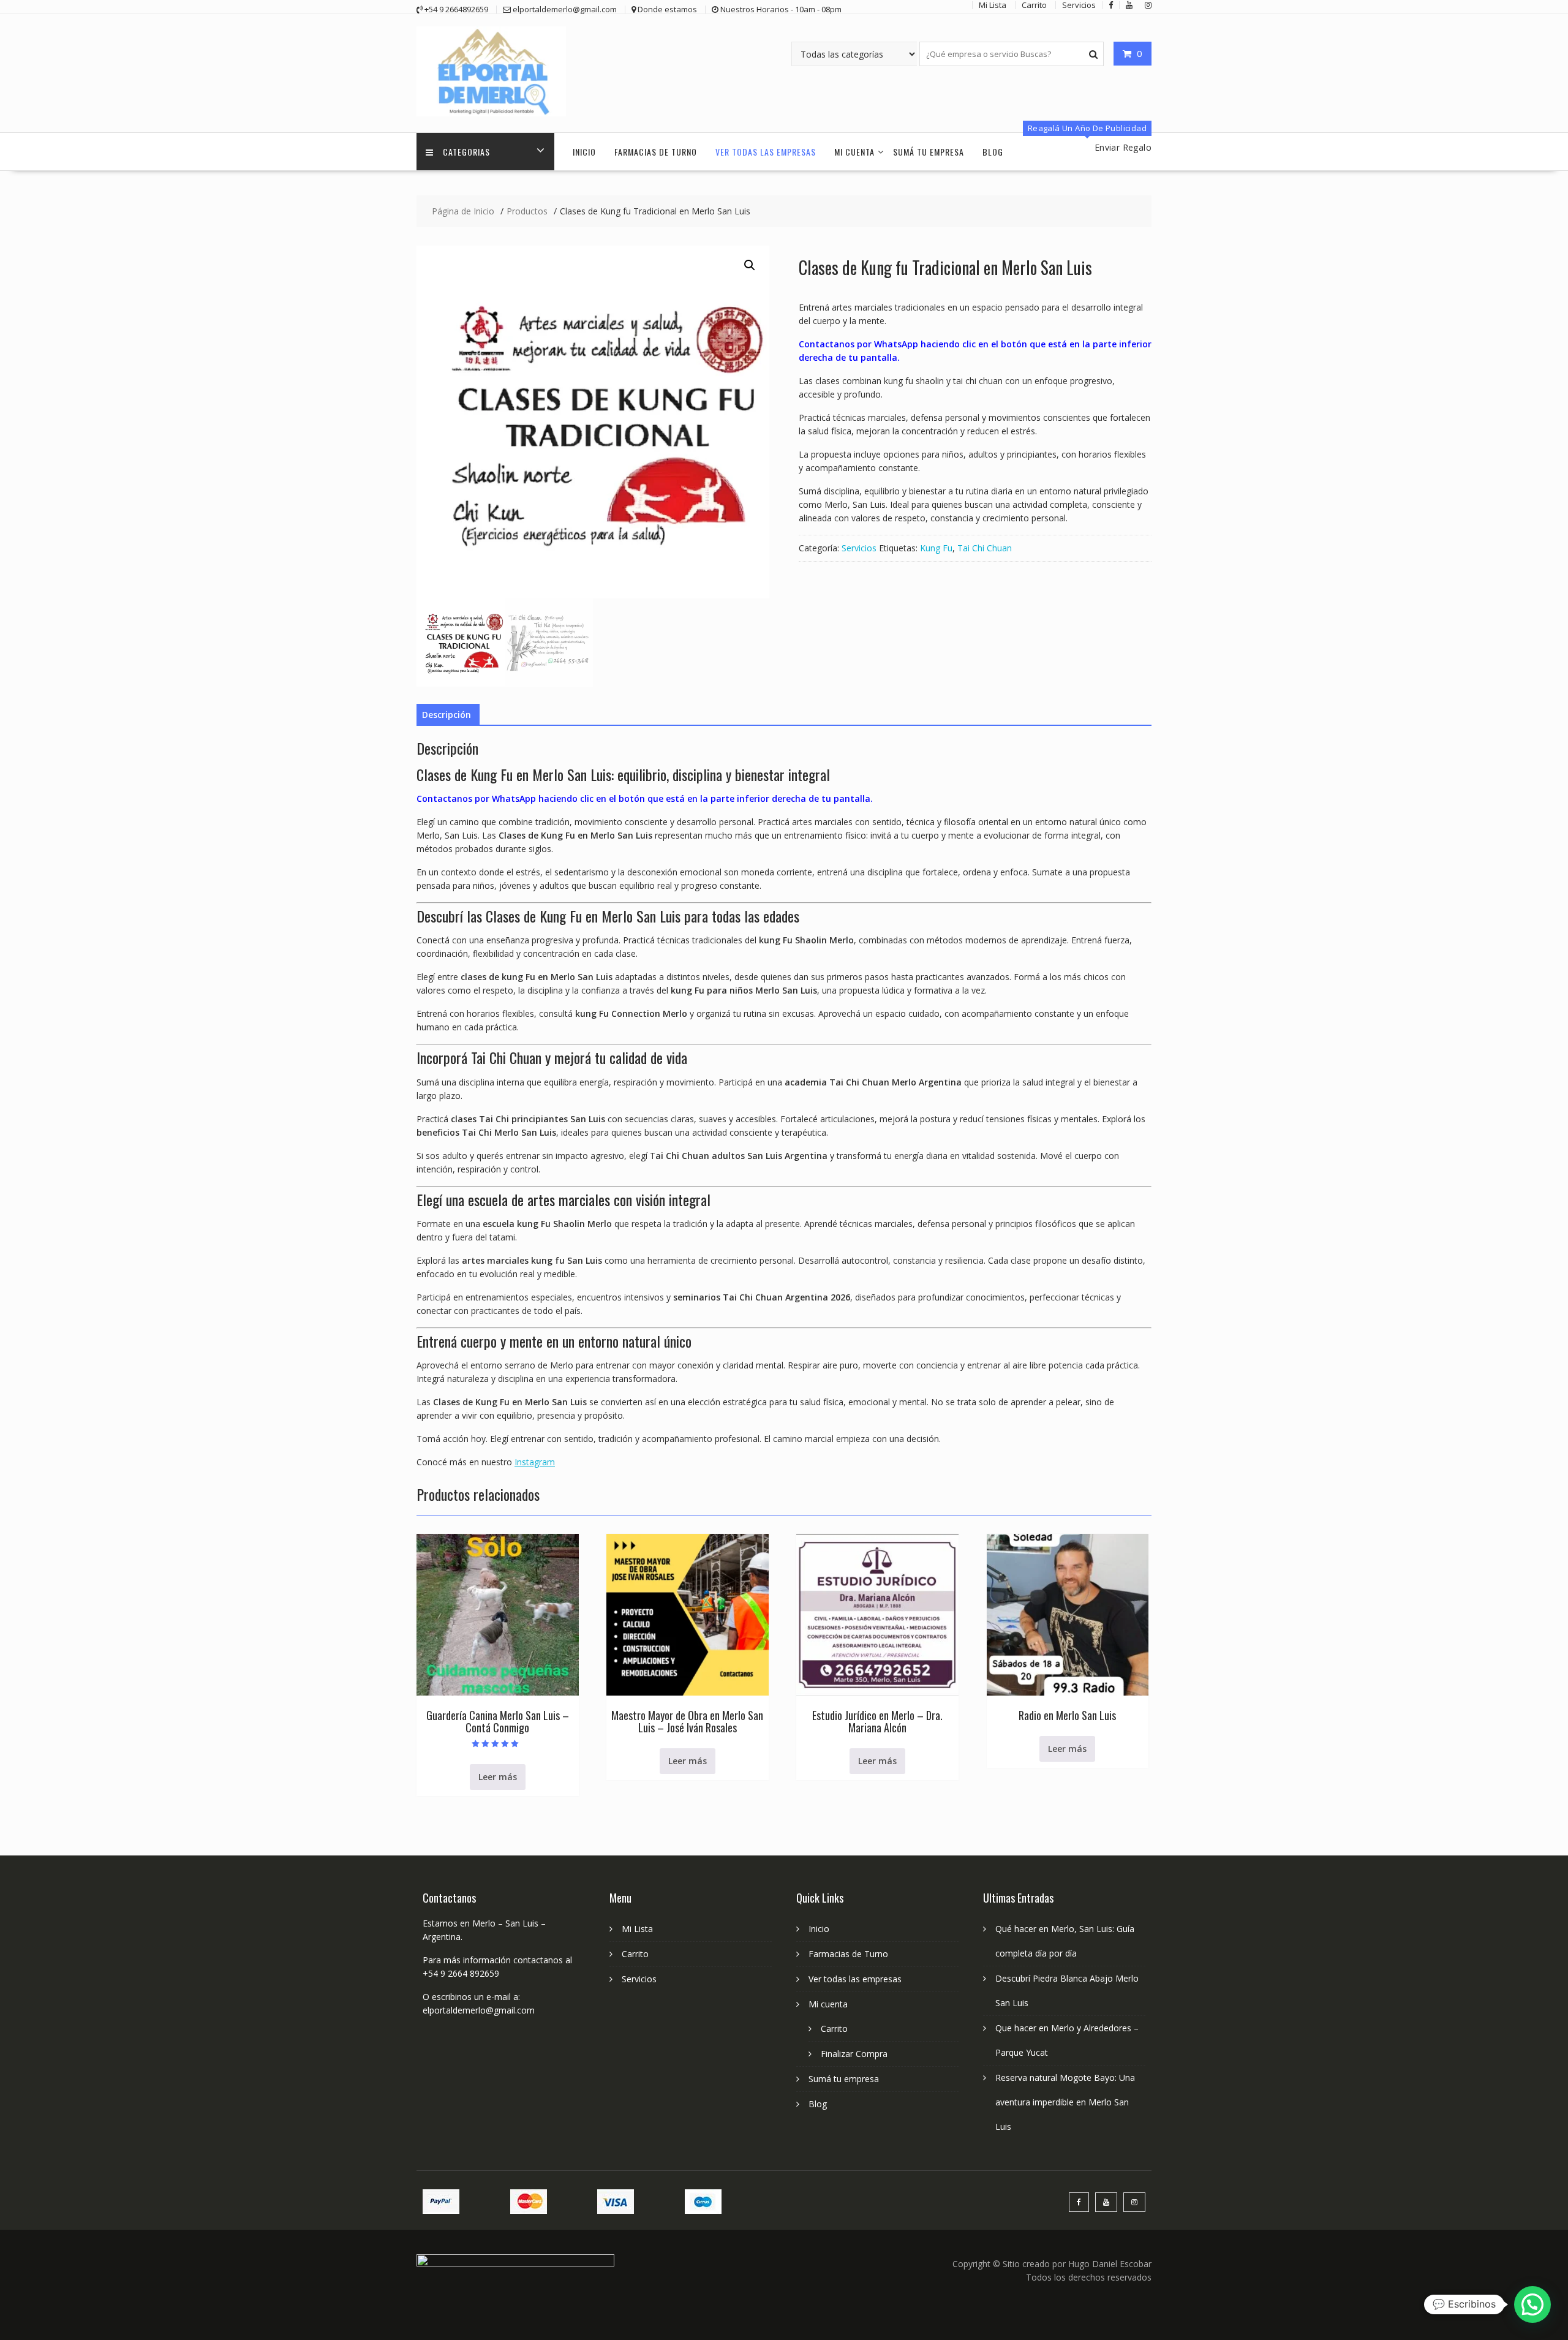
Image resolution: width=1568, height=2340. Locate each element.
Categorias (466, 152)
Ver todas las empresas (766, 152)
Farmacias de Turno (656, 152)
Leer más (498, 1777)
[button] (750, 265)
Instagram (535, 1462)
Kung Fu (936, 548)
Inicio (584, 152)
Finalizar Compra (854, 2054)
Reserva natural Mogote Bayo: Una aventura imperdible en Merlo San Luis (1065, 2102)
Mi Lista (637, 1929)
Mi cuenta (854, 152)
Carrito (635, 1954)
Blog (993, 152)
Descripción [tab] (447, 715)
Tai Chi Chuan (985, 548)
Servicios (859, 548)
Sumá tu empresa (929, 152)
